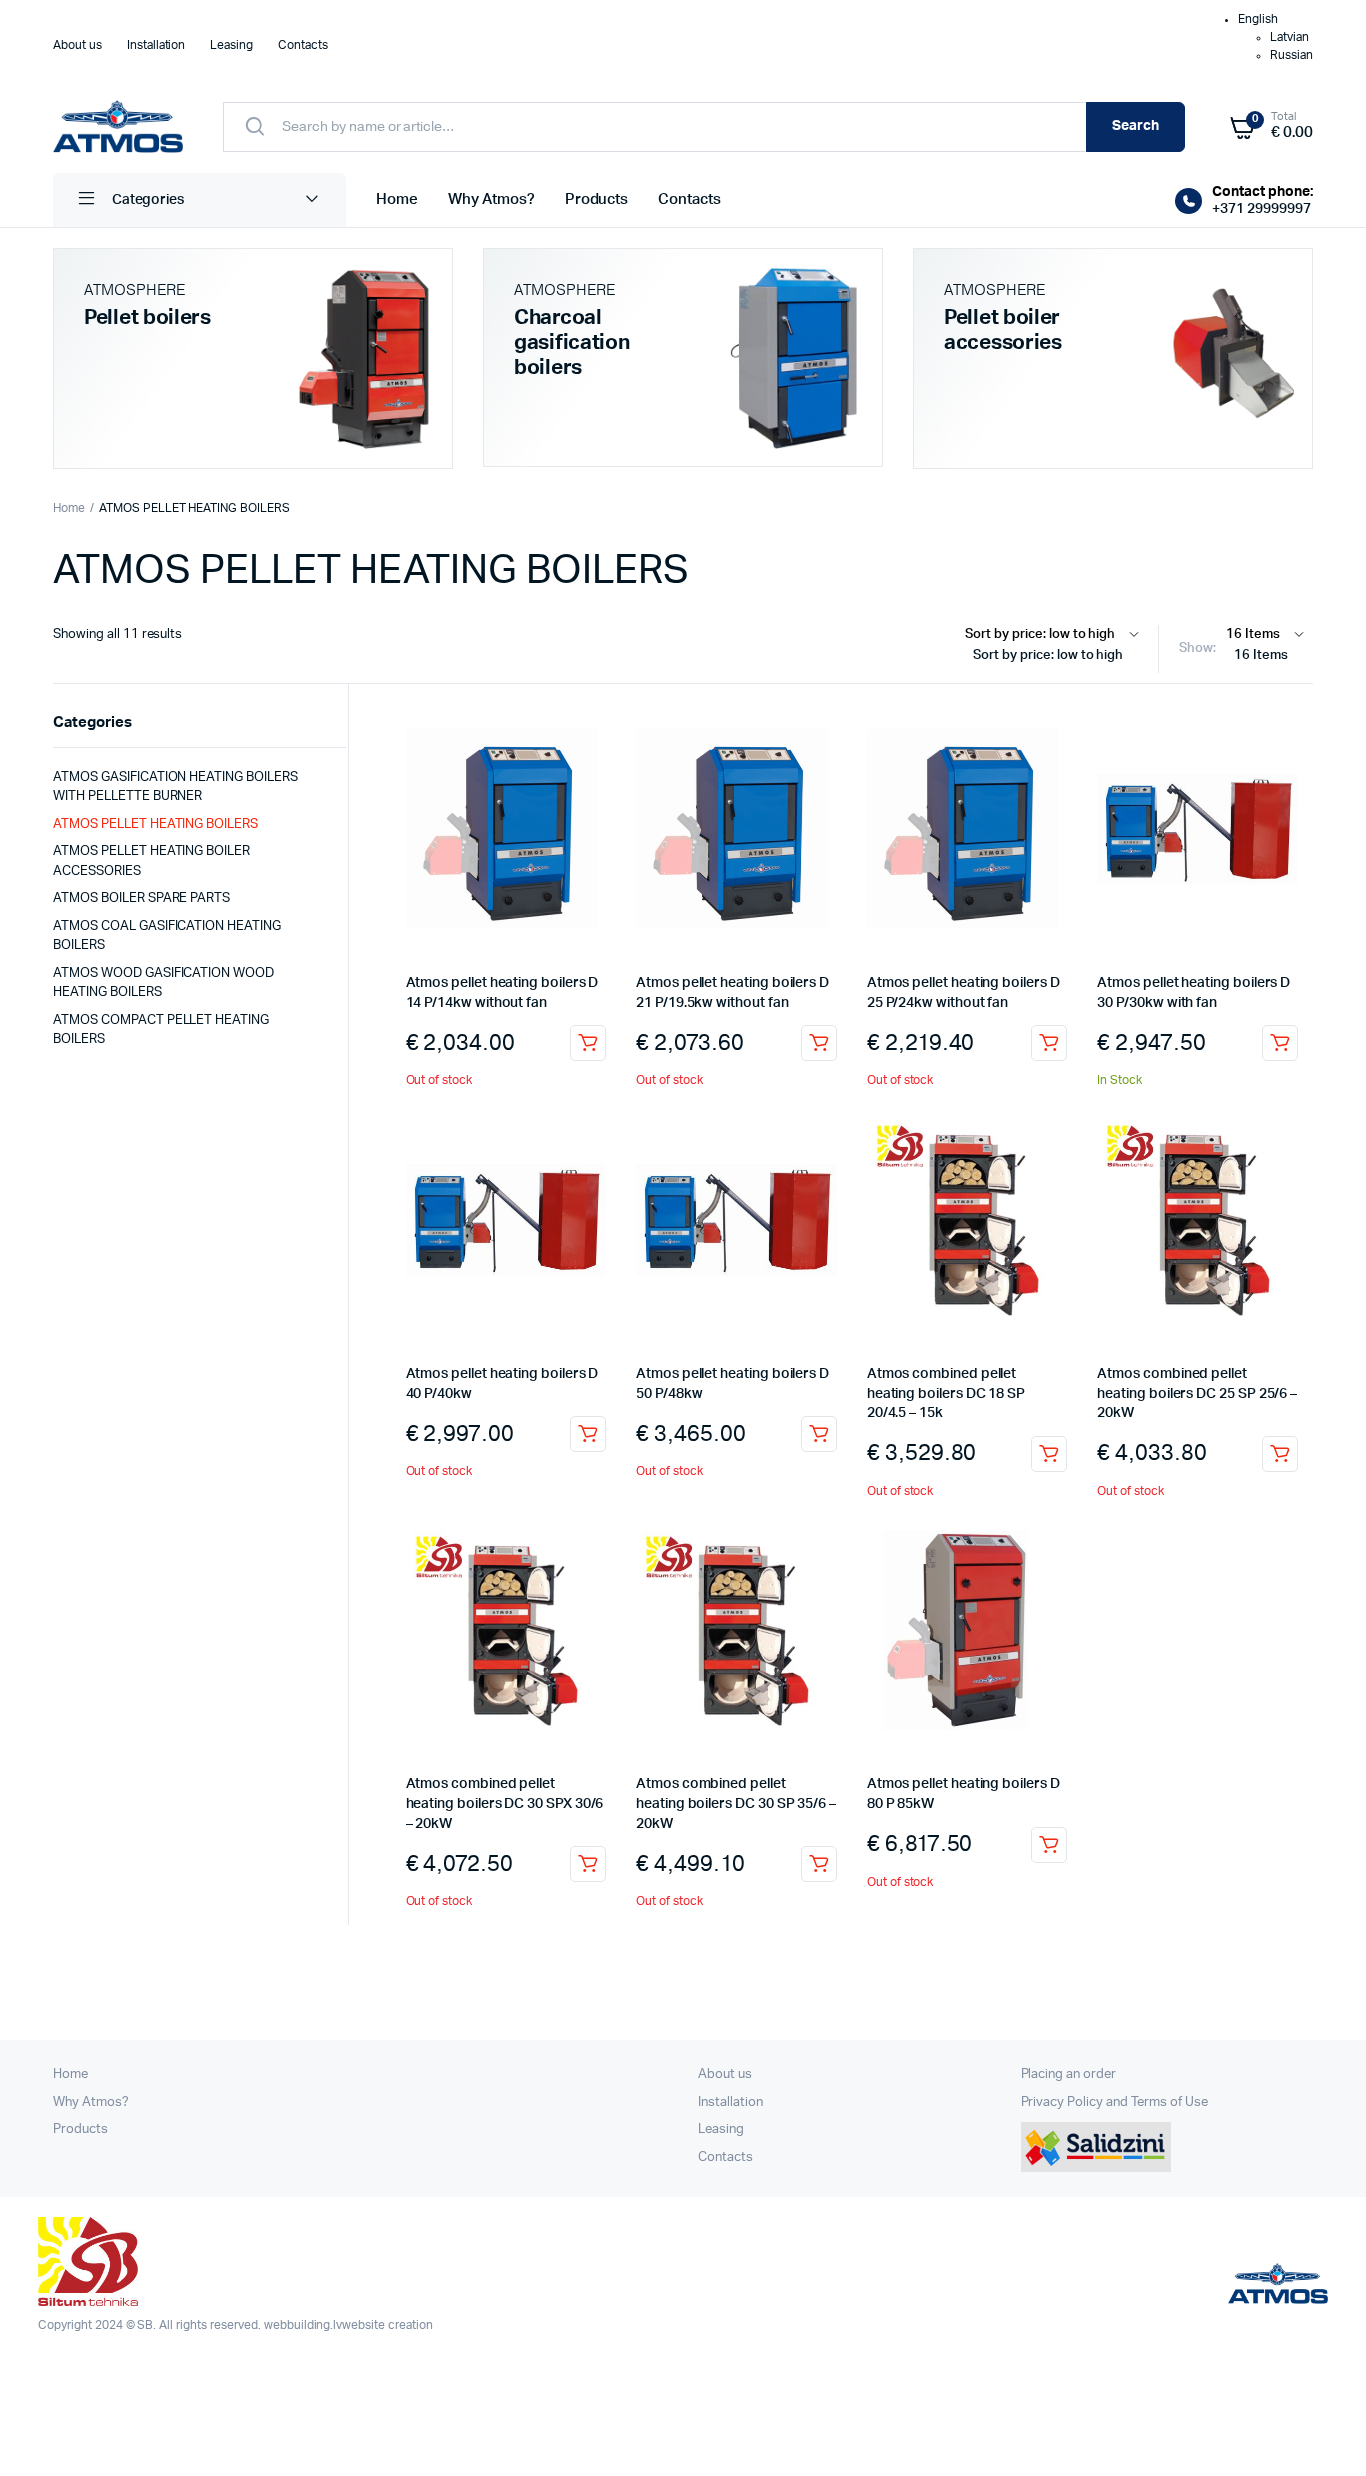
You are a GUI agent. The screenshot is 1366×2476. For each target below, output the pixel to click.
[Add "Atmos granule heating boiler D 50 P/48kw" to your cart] (819, 1434)
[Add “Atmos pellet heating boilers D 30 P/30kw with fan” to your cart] (1280, 1043)
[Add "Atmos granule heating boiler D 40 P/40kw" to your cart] (588, 1434)
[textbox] (1056, 655)
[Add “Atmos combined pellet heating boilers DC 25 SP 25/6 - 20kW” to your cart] (1280, 1454)
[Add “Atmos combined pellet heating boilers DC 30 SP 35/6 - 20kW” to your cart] (819, 1864)
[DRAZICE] (118, 126)
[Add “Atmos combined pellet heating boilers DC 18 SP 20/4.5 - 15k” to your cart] (1049, 1454)
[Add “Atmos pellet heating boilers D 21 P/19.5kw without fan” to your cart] (819, 1043)
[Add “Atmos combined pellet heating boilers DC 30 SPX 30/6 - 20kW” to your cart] (588, 1864)
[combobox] (1056, 659)
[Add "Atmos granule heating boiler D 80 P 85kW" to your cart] (1049, 1845)
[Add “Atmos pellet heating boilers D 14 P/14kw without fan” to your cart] (588, 1043)
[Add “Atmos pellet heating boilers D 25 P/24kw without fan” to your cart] (1049, 1043)
